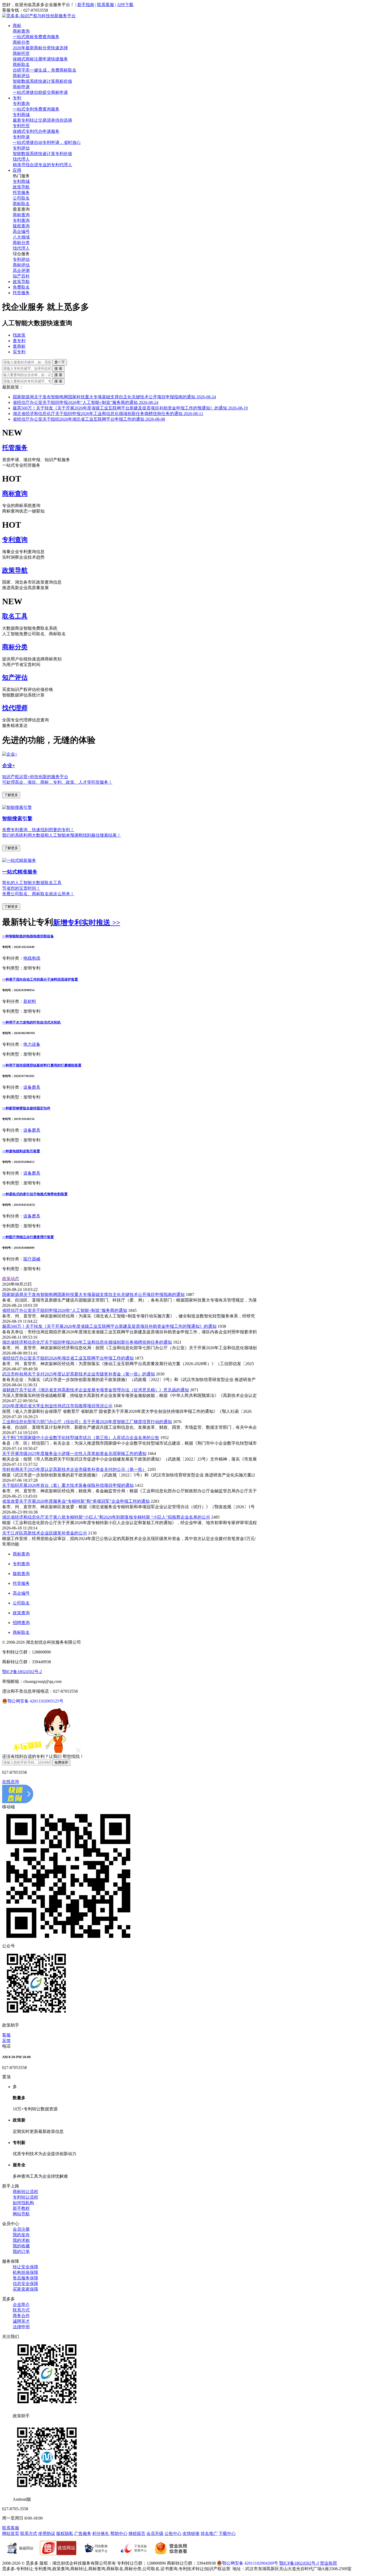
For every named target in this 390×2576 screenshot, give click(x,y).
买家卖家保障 (25, 2289)
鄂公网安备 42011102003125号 (35, 1701)
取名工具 (15, 616)
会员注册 (21, 2229)
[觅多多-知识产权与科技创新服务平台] (39, 16)
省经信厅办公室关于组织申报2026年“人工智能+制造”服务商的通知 (86, 402)
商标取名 (21, 1632)
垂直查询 (21, 209)
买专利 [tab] (19, 352)
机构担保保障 (25, 2272)
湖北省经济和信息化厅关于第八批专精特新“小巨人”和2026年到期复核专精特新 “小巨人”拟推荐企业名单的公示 (106, 1517)
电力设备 (32, 1044)
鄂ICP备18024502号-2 (22, 1672)
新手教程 (21, 2208)
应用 (17, 170)
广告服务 (83, 2533)
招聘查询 (21, 1623)
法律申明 (21, 2327)
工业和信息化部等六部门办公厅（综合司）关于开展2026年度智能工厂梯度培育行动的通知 (87, 1422)
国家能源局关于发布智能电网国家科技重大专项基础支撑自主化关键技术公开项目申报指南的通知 (114, 397)
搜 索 (58, 369)
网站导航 (21, 2214)
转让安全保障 (25, 2267)
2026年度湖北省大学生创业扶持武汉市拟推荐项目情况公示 (57, 1406)
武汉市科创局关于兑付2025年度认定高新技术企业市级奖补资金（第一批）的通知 (79, 1374)
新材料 (30, 1001)
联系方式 (21, 2310)
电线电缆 (32, 958)
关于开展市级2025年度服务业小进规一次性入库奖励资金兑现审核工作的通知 (74, 1454)
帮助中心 (119, 2533)
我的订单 (21, 2251)
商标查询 (15, 493)
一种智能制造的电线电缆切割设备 (28, 936)
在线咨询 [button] (11, 1782)
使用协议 (47, 2533)
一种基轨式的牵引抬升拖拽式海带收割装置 (35, 1194)
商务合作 (21, 2316)
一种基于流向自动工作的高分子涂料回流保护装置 (40, 979)
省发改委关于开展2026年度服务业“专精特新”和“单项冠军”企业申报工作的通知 (76, 1501)
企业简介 (21, 2304)
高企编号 (21, 1593)
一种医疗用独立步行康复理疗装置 (28, 1237)
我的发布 (21, 2235)
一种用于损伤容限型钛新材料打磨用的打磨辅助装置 (42, 1065)
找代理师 (15, 708)
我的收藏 (21, 2246)
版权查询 (21, 1574)
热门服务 (21, 176)
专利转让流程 (25, 2197)
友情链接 (191, 2533)
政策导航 (21, 282)
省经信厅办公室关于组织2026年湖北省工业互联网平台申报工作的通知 (89, 419)
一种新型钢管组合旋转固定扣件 (26, 1108)
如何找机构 (23, 2203)
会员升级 (155, 2533)
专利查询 (15, 540)
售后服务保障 (25, 2278)
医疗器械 (32, 1259)
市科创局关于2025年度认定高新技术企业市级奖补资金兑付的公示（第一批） (74, 1469)
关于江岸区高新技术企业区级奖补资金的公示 (45, 1533)
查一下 (60, 362)
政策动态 (11, 1279)
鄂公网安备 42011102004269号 (250, 2563)
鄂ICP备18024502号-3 (299, 2563)
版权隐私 (65, 2533)
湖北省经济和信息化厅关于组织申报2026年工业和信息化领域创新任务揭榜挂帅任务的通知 (108, 414)
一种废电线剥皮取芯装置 (21, 1151)
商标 (17, 26)
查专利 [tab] (19, 341)
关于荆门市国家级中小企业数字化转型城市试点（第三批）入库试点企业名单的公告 (81, 1438)
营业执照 (328, 2563)
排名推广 (209, 2533)
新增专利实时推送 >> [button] (87, 923)
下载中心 (227, 2533)
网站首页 (11, 2533)
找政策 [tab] (19, 335)
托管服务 (21, 293)
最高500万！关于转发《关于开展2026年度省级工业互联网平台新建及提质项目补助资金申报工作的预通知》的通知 (130, 408)
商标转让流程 (25, 2192)
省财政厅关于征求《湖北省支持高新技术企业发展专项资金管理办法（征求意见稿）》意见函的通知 (96, 1390)
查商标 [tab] (19, 346)
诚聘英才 (21, 2321)
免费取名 (21, 287)
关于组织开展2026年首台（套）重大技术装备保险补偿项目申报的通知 (68, 1485)
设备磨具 (32, 1087)
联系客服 (106, 5)
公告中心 (173, 2533)
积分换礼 (101, 2533)
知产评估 (15, 677)
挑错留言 (137, 2533)
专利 (17, 98)
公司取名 (21, 1603)
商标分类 (15, 647)
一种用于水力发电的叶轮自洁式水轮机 (31, 1022)
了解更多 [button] (11, 795)
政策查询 (21, 1613)
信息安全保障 (25, 2284)
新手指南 (86, 5)
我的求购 (21, 2240)
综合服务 (21, 254)
